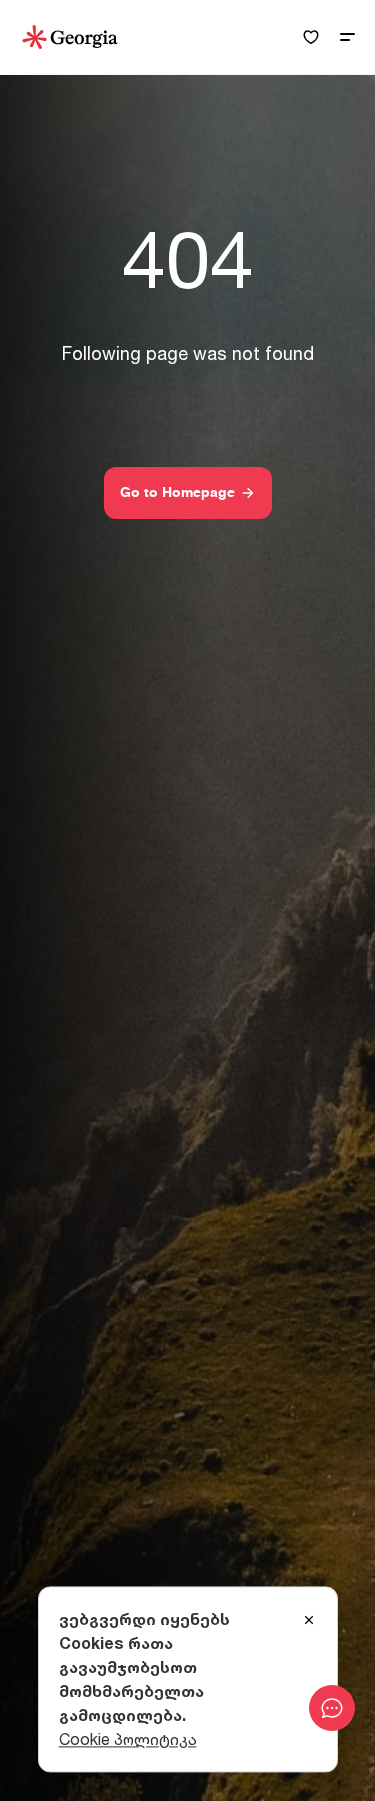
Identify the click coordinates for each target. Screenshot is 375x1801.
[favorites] (311, 37)
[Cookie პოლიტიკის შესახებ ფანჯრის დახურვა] (309, 1621)
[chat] (332, 1708)
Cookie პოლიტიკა (128, 1739)
